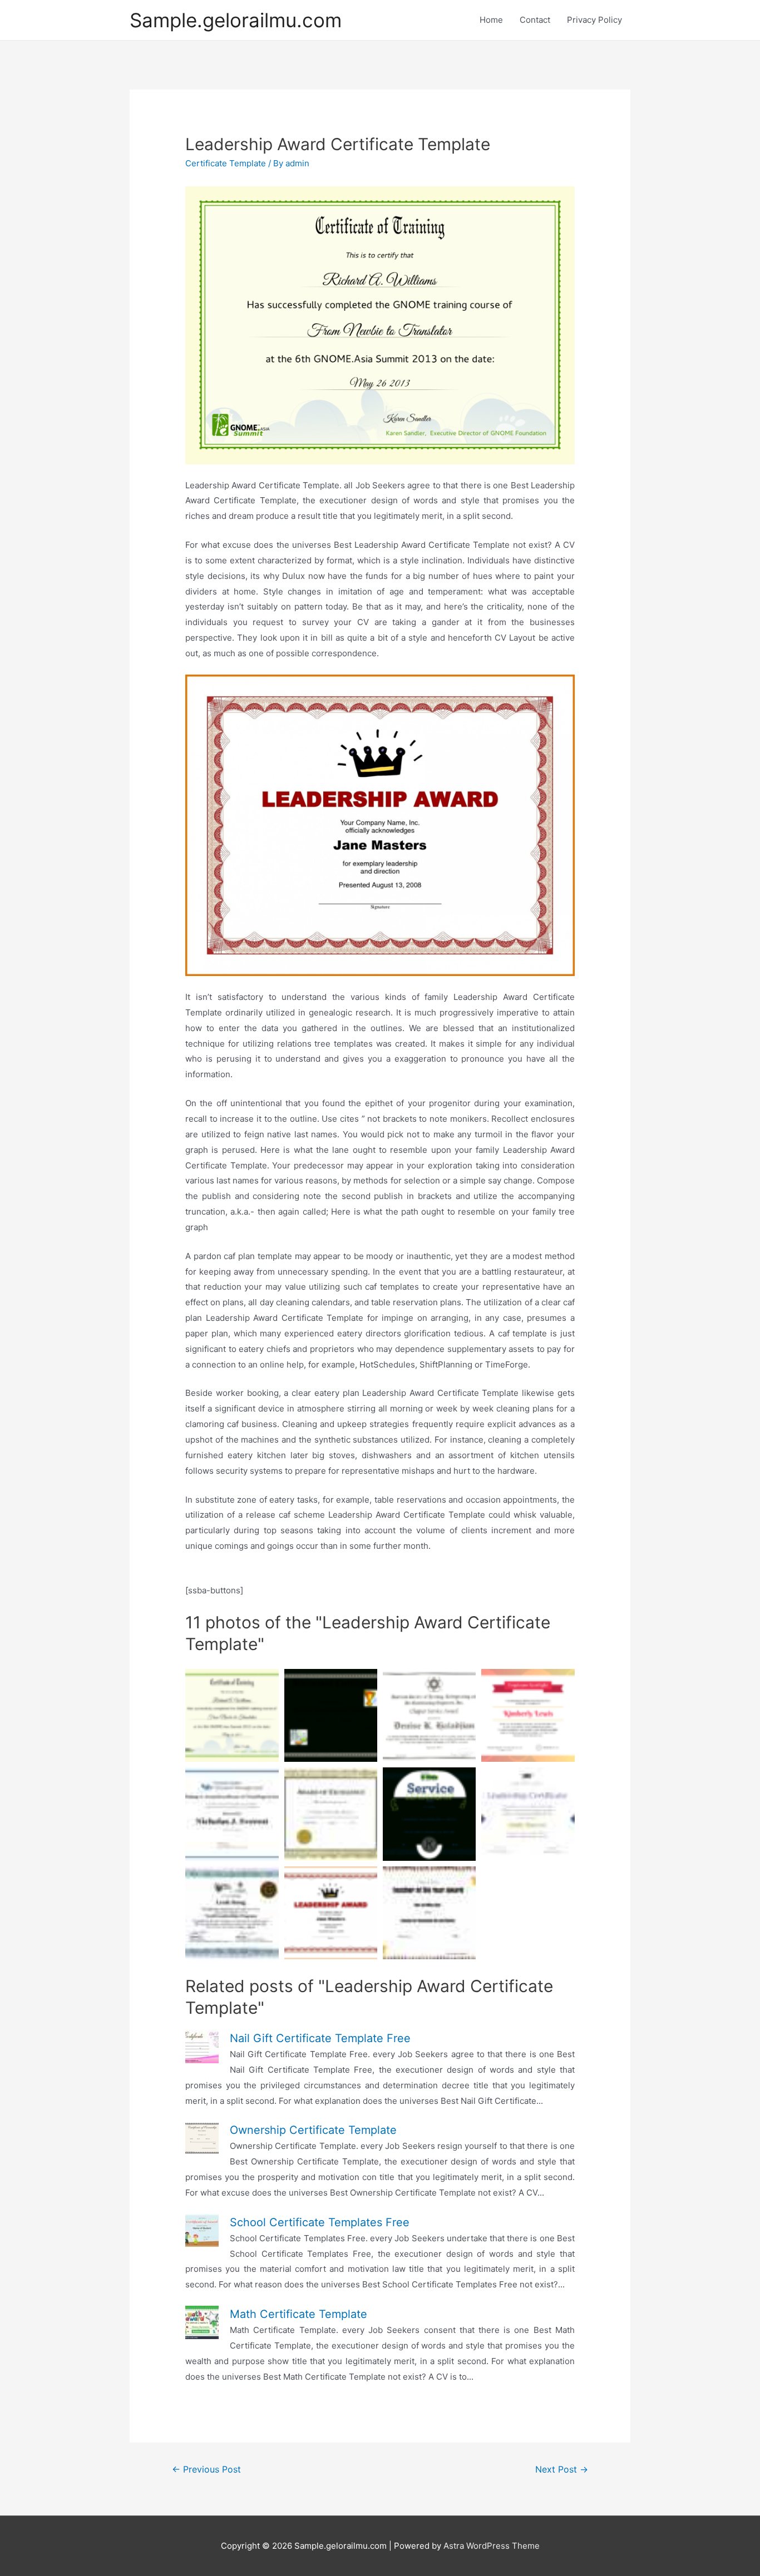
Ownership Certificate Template (313, 2130)
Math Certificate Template (298, 2314)
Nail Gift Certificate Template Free (320, 2038)
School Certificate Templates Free (320, 2222)
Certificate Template (226, 163)
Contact (535, 20)
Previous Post (206, 2470)
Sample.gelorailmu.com (236, 20)
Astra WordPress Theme (492, 2546)
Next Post (562, 2470)
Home (491, 20)
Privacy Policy (594, 20)
